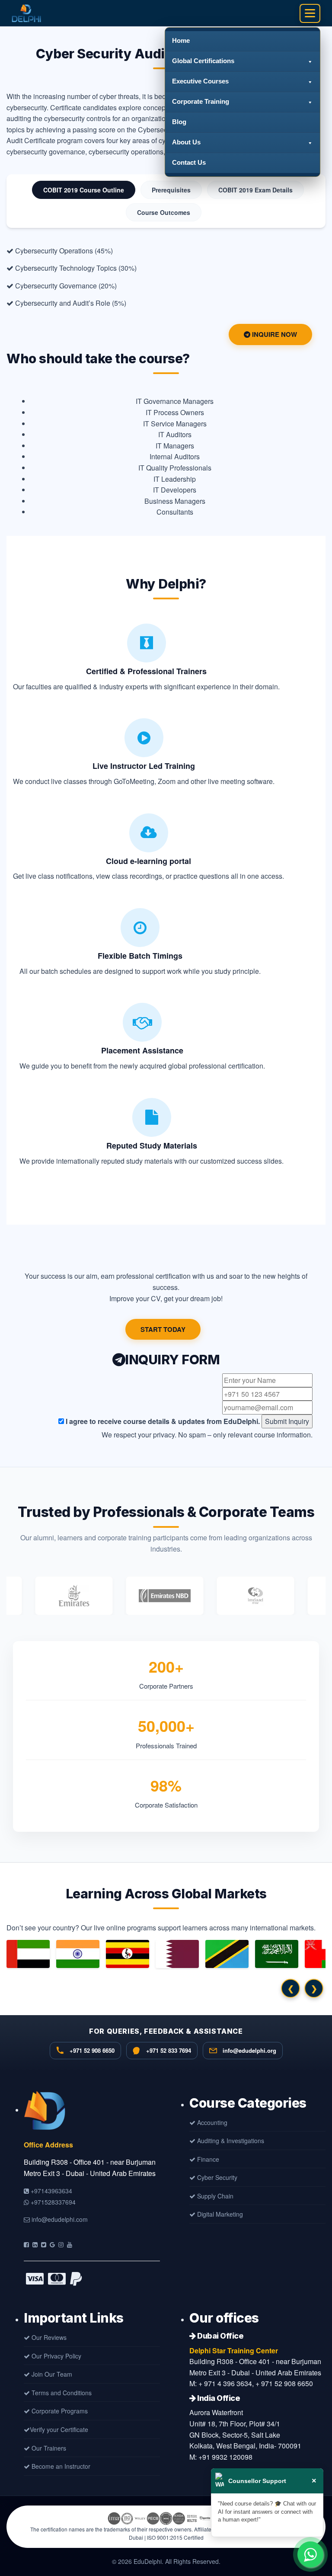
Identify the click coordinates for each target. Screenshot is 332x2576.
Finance (207, 2159)
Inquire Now (274, 334)
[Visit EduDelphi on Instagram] (61, 2244)
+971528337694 (52, 2202)
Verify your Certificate (59, 2429)
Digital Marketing (219, 2214)
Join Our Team (51, 2374)
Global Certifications (203, 61)
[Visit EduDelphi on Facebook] (26, 2244)
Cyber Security (216, 2177)
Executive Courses (200, 81)
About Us (186, 142)
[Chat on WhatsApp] (310, 2554)
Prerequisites (171, 190)
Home (181, 40)
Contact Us (189, 162)
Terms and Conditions (61, 2393)
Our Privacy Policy (56, 2356)
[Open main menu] (310, 13)
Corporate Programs (59, 2411)
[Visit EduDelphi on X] (44, 2244)
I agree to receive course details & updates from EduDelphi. (162, 1421)
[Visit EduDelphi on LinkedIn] (35, 2244)
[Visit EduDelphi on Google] (52, 2244)
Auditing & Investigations (230, 2141)
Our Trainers (48, 2448)
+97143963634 (51, 2191)
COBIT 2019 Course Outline (84, 190)
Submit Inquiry (287, 1421)
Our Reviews (48, 2337)
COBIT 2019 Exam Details (255, 190)
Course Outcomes (164, 212)
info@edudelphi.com (59, 2219)
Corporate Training (201, 101)
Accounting (211, 2122)
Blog (179, 122)
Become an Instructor (60, 2466)
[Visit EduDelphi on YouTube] (70, 2244)
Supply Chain (214, 2196)
